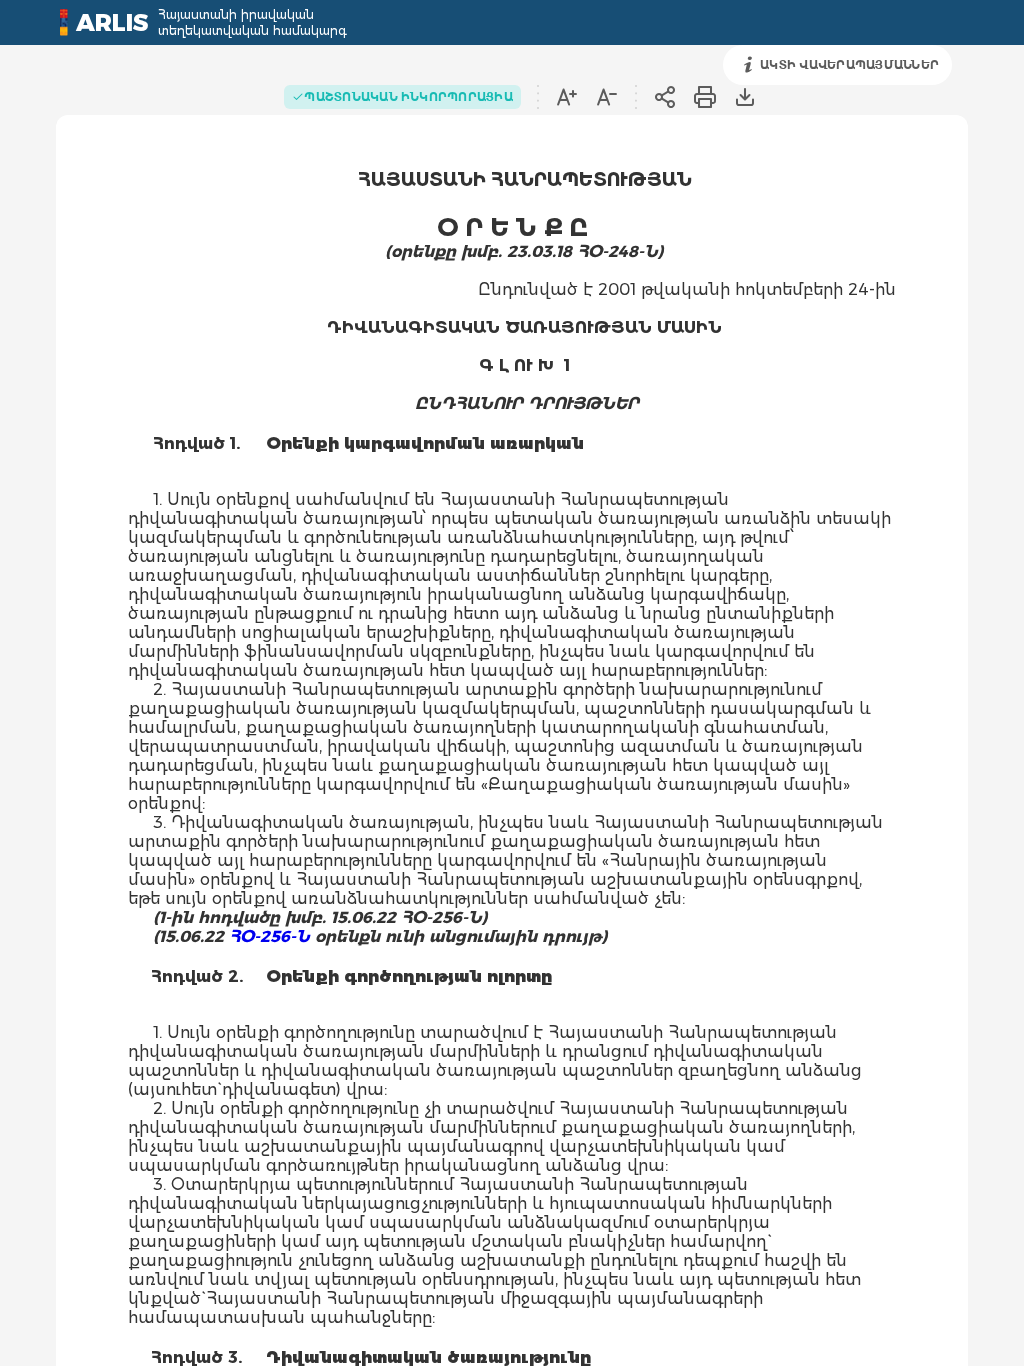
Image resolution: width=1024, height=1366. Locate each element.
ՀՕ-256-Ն (269, 936)
